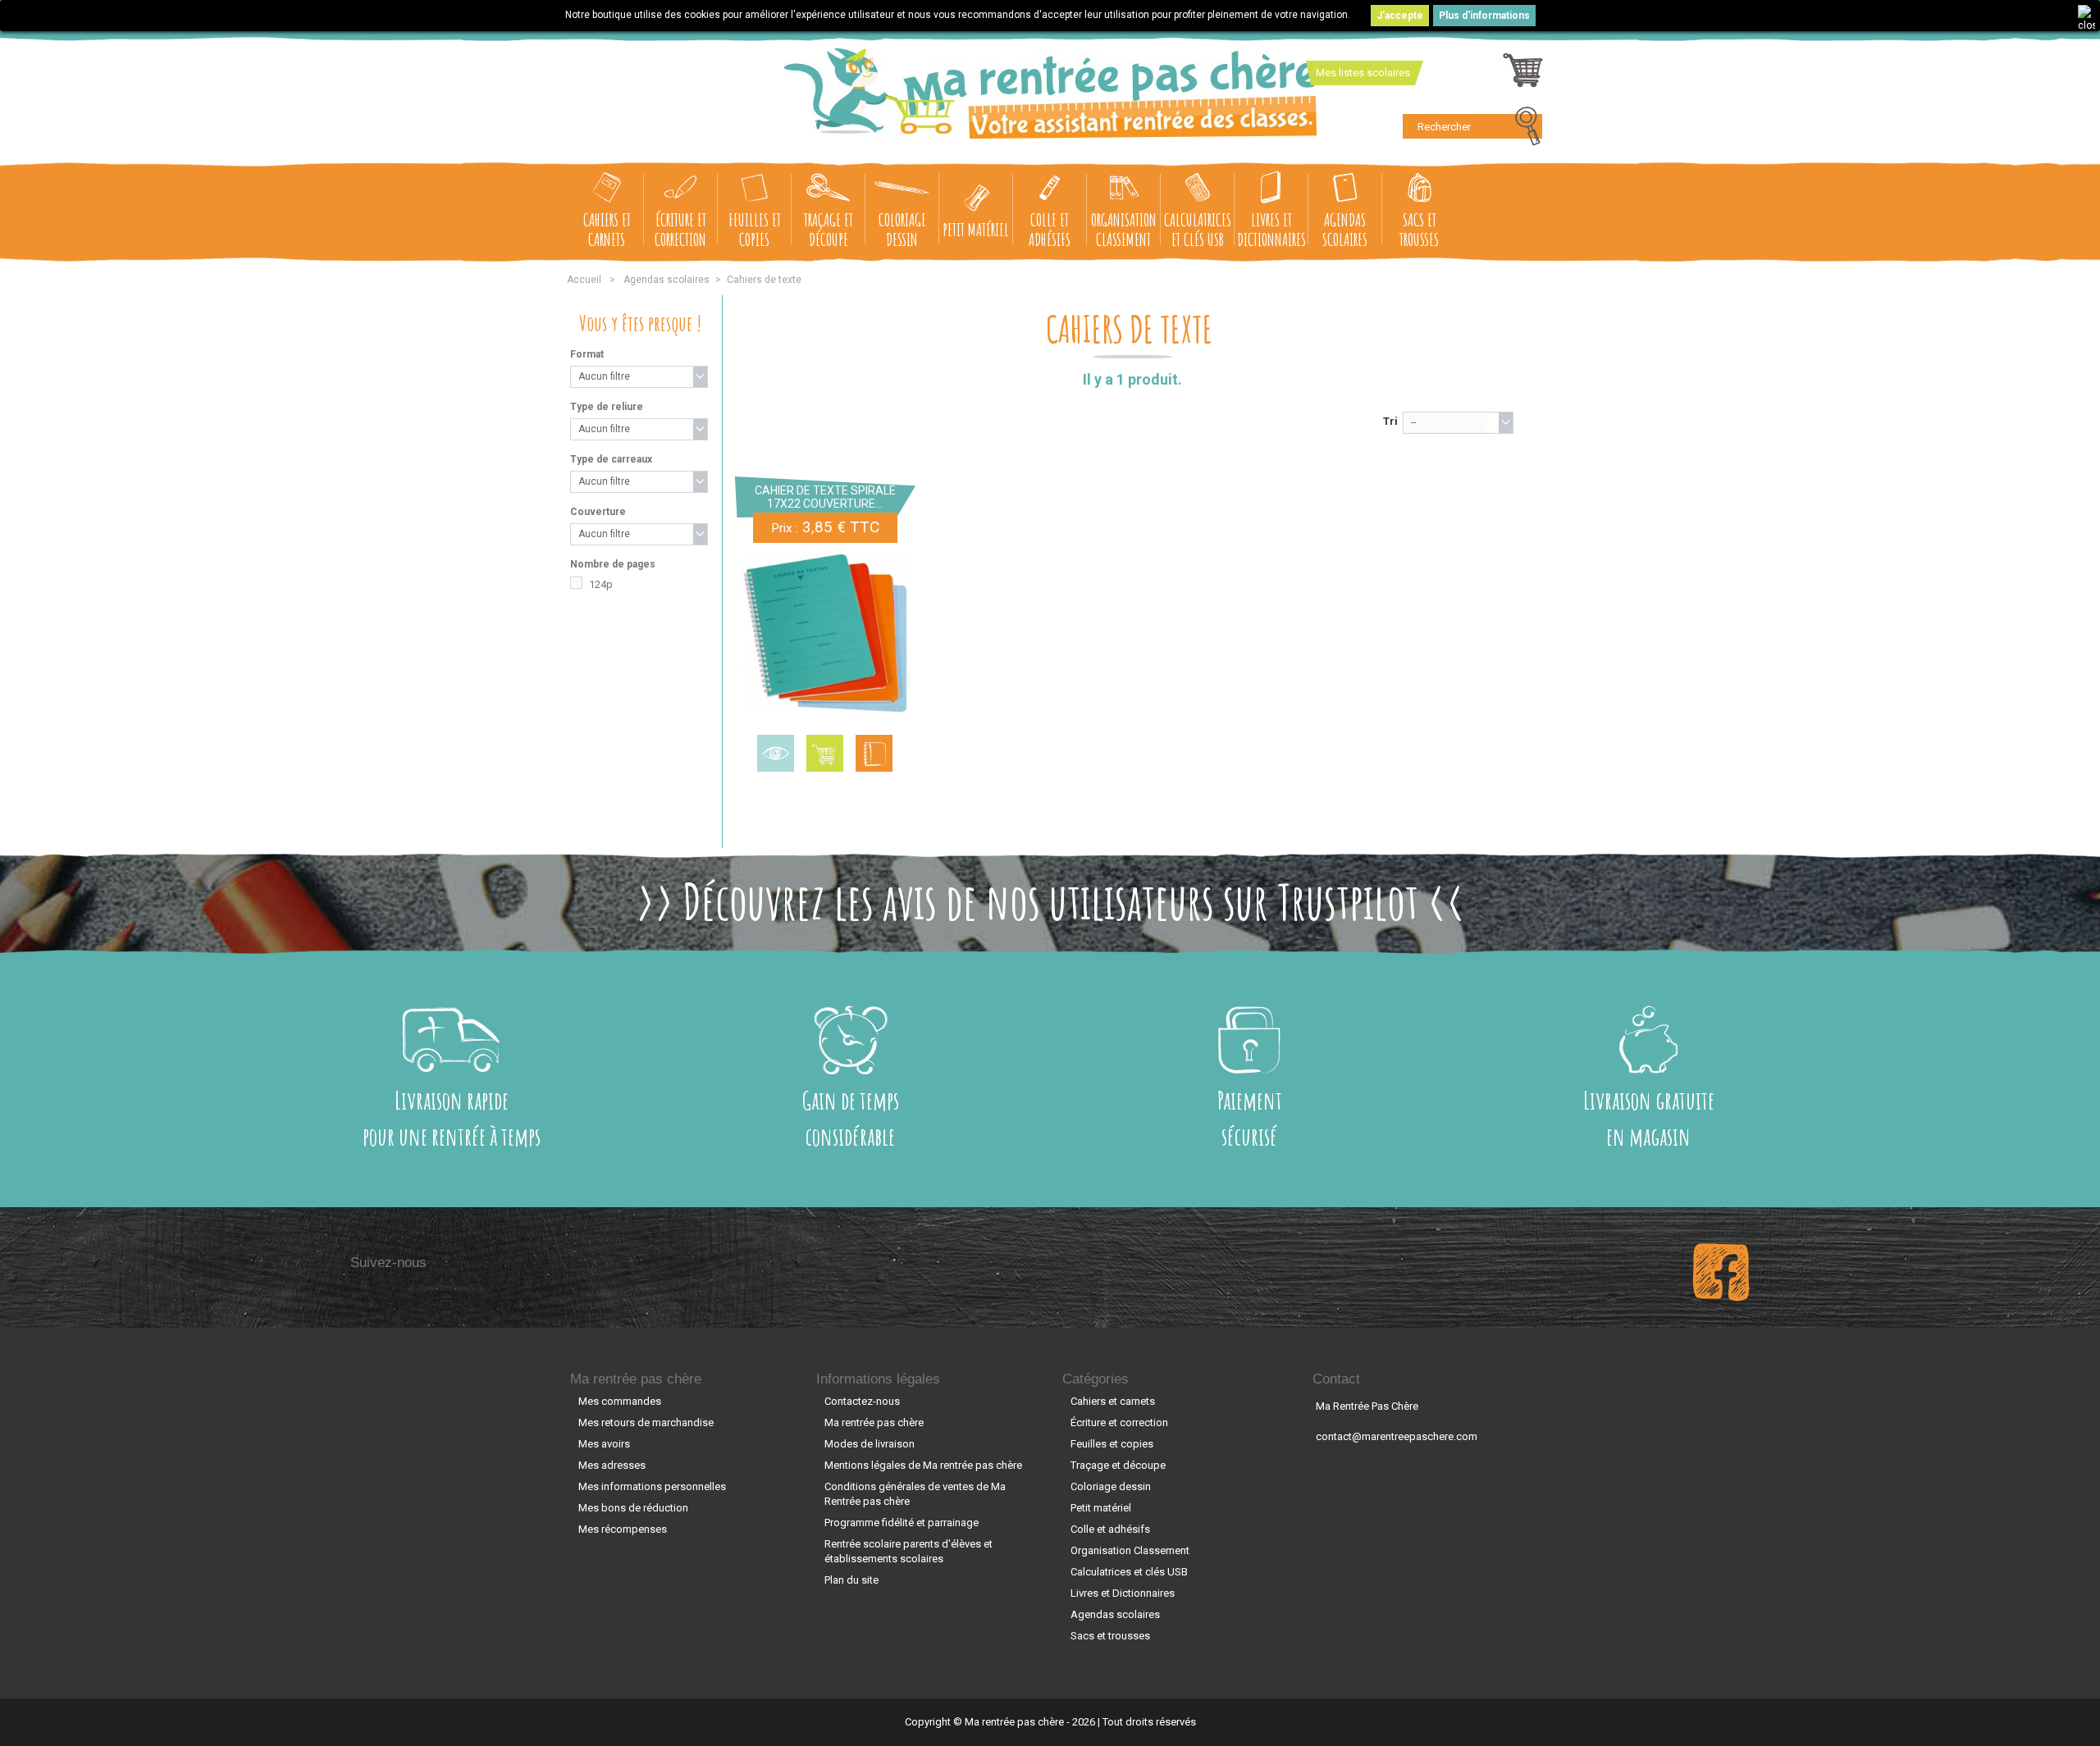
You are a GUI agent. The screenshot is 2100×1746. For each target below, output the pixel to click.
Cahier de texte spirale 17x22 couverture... (825, 497)
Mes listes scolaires (1363, 73)
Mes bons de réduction (633, 1508)
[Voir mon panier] (1523, 75)
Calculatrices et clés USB (1198, 229)
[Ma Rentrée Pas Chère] (1050, 93)
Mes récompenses (623, 1529)
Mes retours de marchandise (646, 1422)
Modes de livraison (870, 1444)
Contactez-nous (862, 1401)
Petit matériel (976, 229)
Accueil (584, 280)
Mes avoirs (604, 1444)
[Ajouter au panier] (825, 753)
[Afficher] (776, 753)
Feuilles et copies (755, 229)
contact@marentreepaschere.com (1397, 1436)
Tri (1390, 421)
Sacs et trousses (1419, 229)
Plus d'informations (1484, 16)
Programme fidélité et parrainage (902, 1523)
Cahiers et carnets (607, 229)
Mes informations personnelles (652, 1486)
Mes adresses (612, 1465)
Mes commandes (620, 1401)
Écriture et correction (680, 229)
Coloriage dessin (902, 229)
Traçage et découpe (829, 229)
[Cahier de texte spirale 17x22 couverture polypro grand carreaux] (825, 633)
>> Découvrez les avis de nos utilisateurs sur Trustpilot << (1050, 901)
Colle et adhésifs (1050, 229)
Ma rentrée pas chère (636, 1379)
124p (601, 584)
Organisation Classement (1124, 229)
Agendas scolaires (1345, 229)
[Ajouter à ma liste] (874, 753)
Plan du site (851, 1580)
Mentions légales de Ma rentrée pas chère (923, 1465)
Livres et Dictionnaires (1271, 229)
